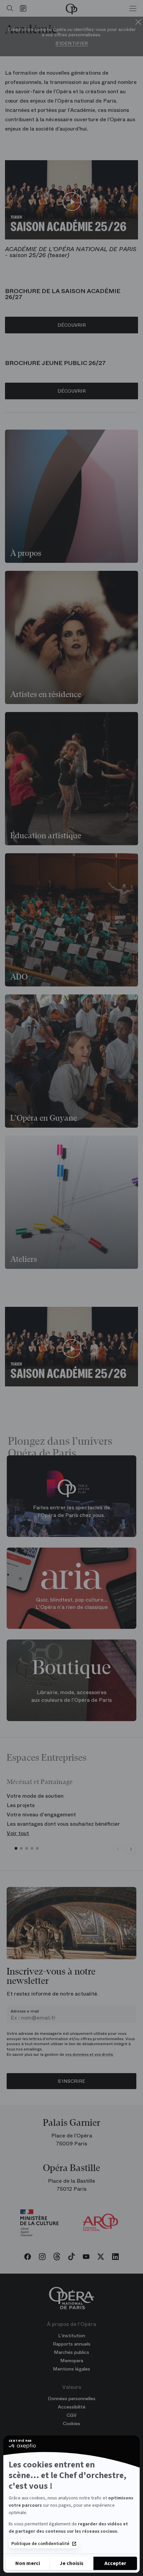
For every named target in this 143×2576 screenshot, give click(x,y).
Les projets (21, 1805)
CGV (71, 2415)
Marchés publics (71, 2352)
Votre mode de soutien (35, 1796)
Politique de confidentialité (40, 2544)
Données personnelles (72, 2398)
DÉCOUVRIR (72, 325)
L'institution (72, 2336)
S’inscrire (71, 2081)
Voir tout (18, 1833)
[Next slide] (131, 1849)
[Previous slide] (118, 1849)
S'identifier (72, 43)
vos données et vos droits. (89, 2054)
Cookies (71, 2423)
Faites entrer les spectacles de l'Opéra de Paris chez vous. (71, 1511)
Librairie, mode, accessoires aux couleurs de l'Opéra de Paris (71, 1696)
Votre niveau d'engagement (41, 1815)
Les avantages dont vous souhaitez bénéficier (63, 1824)
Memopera (72, 2361)
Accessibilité (72, 2407)
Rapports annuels (72, 2344)
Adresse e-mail (25, 2011)
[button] (16, 1848)
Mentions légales (71, 2369)
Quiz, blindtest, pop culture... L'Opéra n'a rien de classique (72, 1603)
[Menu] (133, 8)
